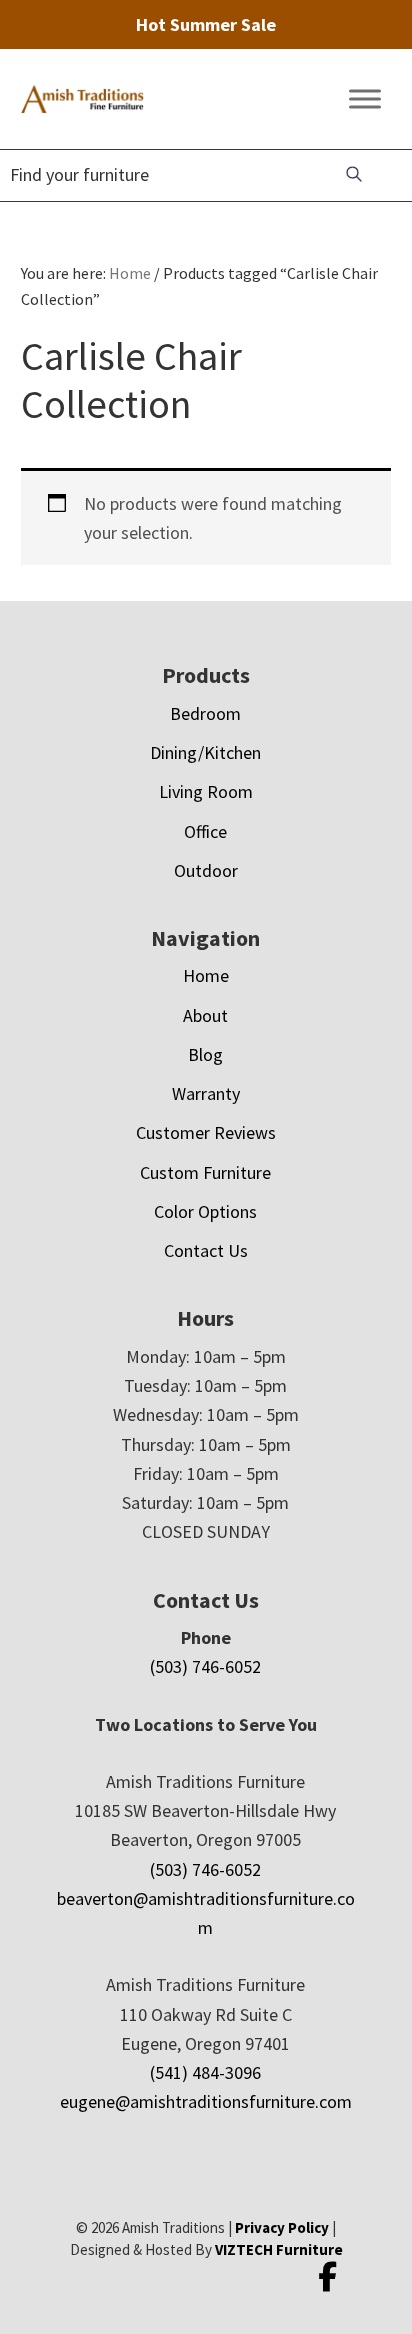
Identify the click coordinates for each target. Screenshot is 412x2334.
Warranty (206, 1093)
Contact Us (206, 1250)
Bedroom (205, 713)
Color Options (205, 1211)
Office (205, 831)
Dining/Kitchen (205, 752)
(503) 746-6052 (205, 1666)
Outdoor (206, 870)
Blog (205, 1054)
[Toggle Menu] (365, 99)
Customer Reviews (206, 1132)
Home (206, 975)
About (205, 1015)
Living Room (206, 791)
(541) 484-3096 (205, 2072)
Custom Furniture (205, 1172)
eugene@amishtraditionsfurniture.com (206, 2101)
